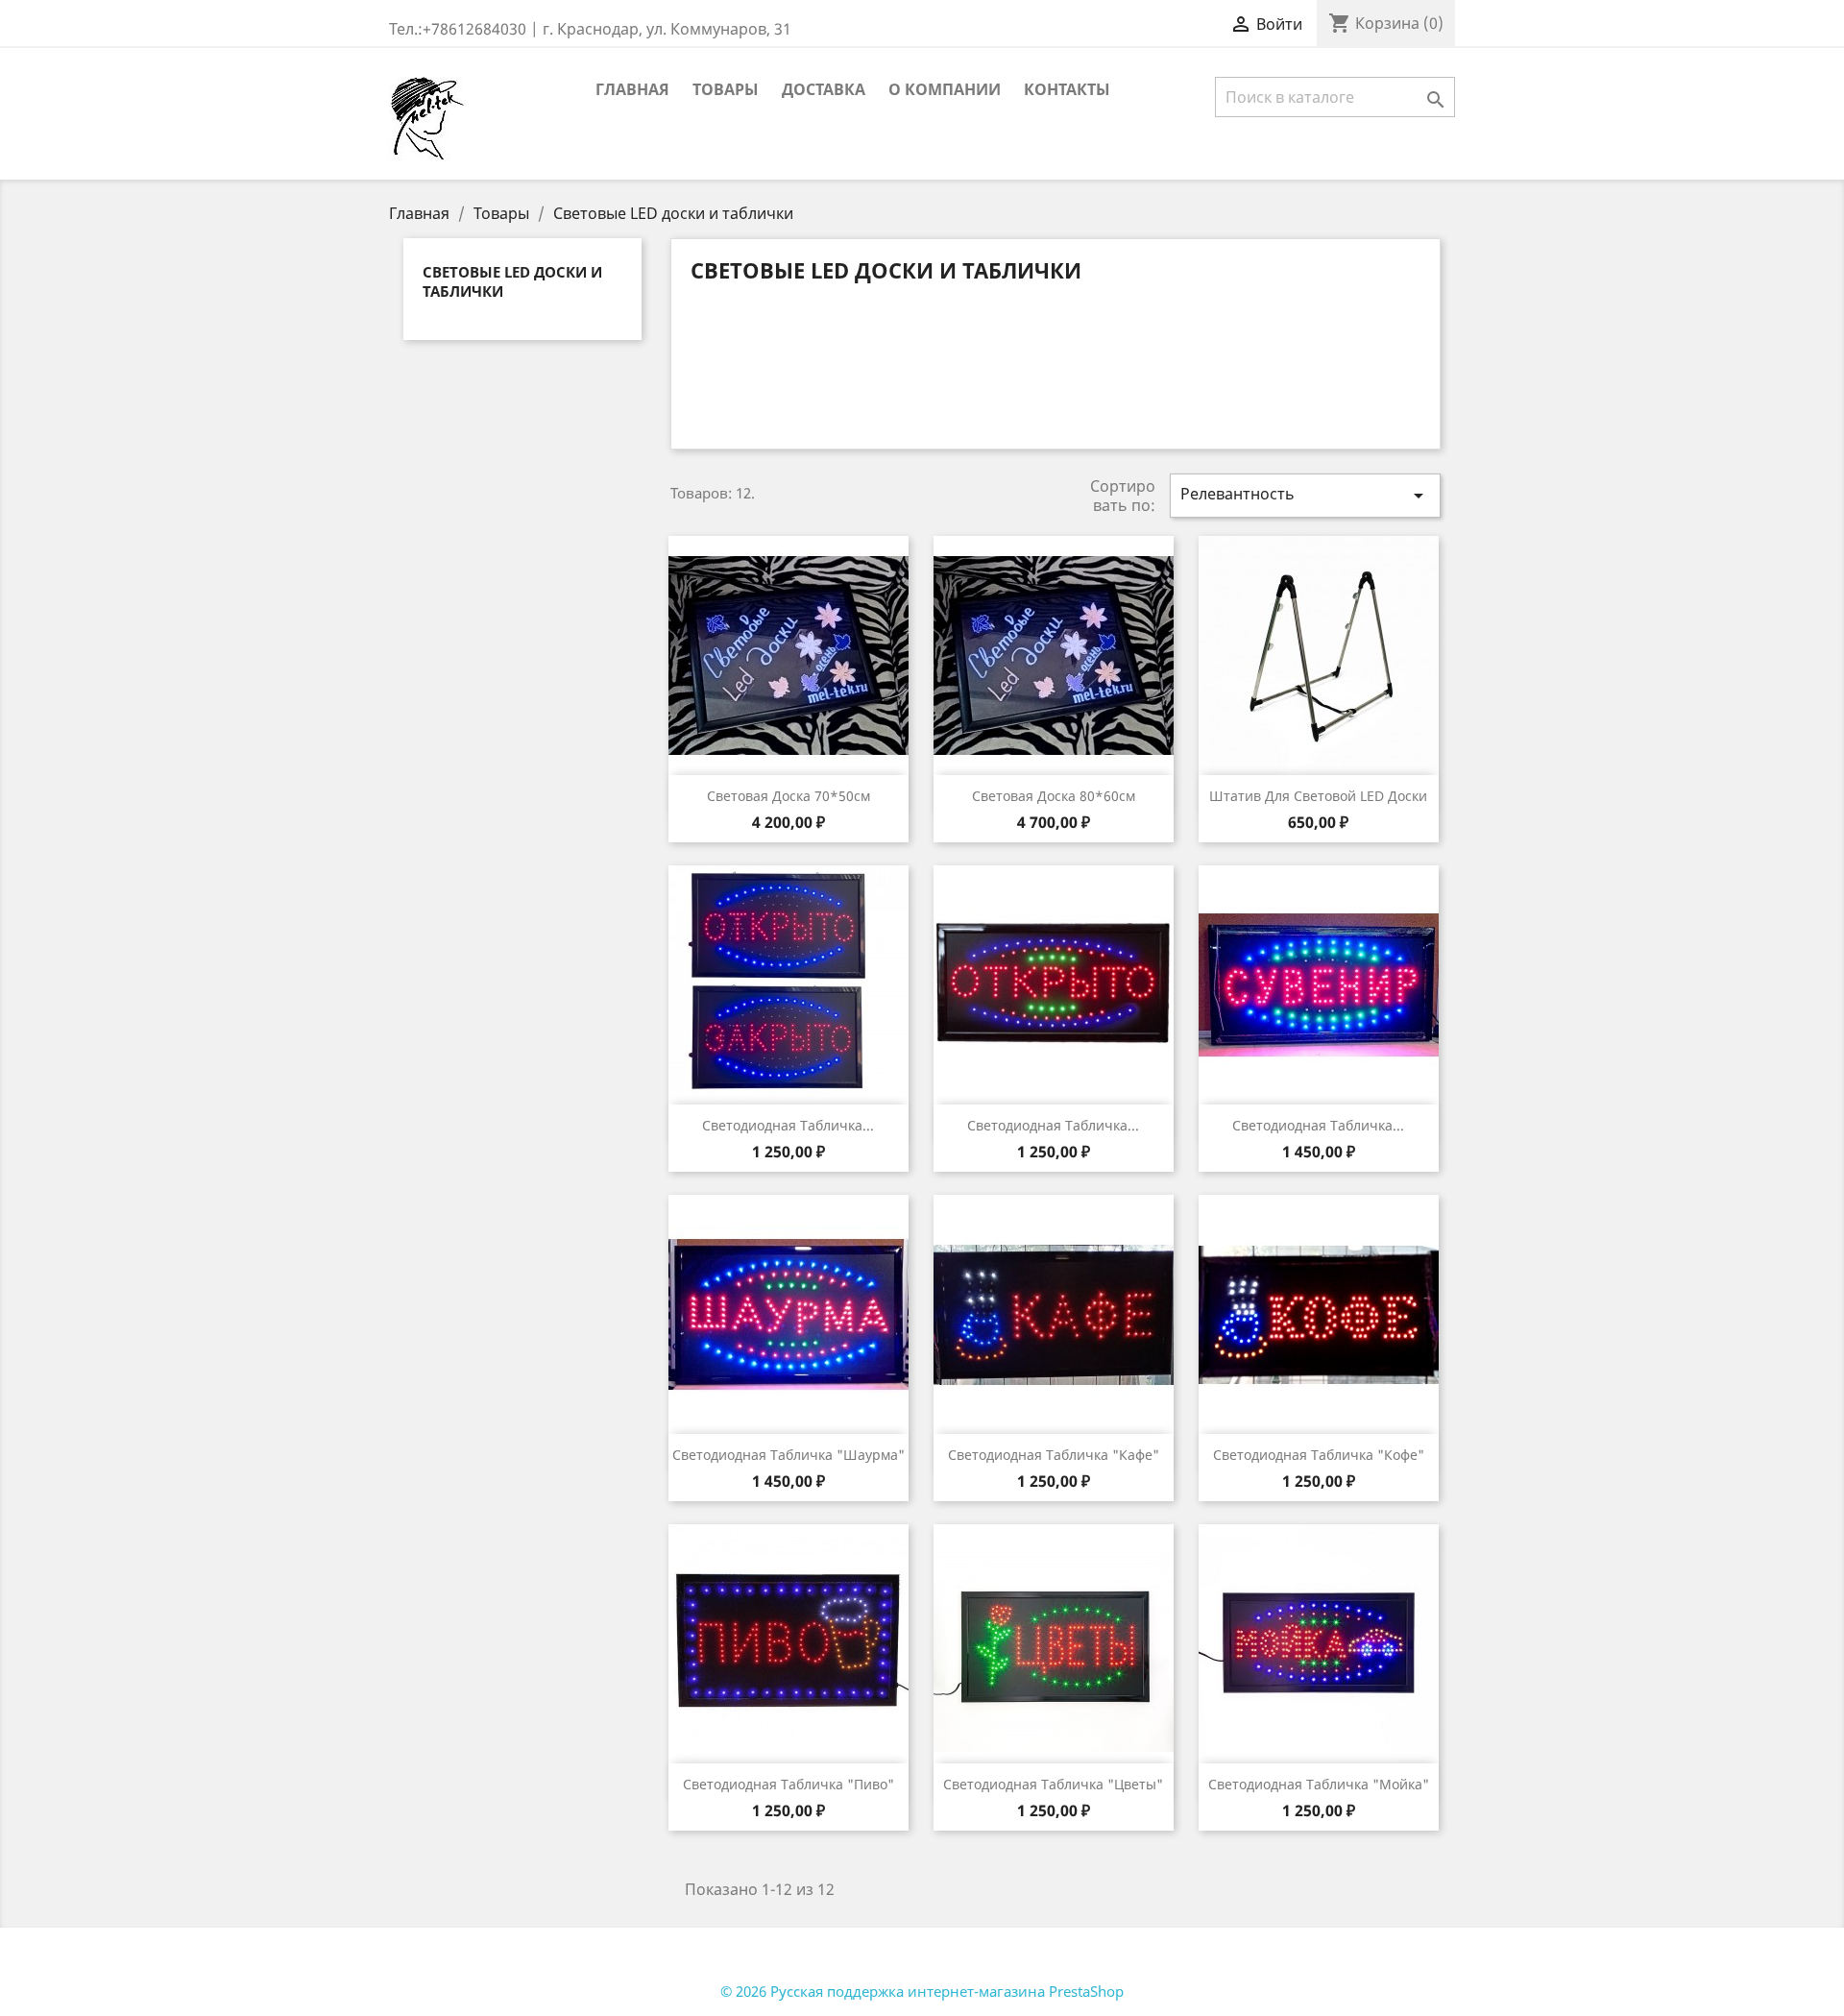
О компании (945, 89)
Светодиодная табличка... (788, 1125)
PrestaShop (1086, 1991)
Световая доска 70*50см (789, 796)
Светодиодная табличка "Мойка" (1319, 1784)
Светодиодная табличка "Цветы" (1053, 1784)
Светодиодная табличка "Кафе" (1054, 1455)
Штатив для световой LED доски (1318, 796)
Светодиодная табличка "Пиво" (789, 1784)
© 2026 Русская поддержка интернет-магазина (885, 1991)
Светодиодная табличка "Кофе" (1319, 1455)
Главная (632, 89)
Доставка (824, 89)
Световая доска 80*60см (1054, 796)
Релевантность (1305, 495)
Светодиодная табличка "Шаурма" (789, 1455)
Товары (726, 89)
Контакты (1067, 89)
